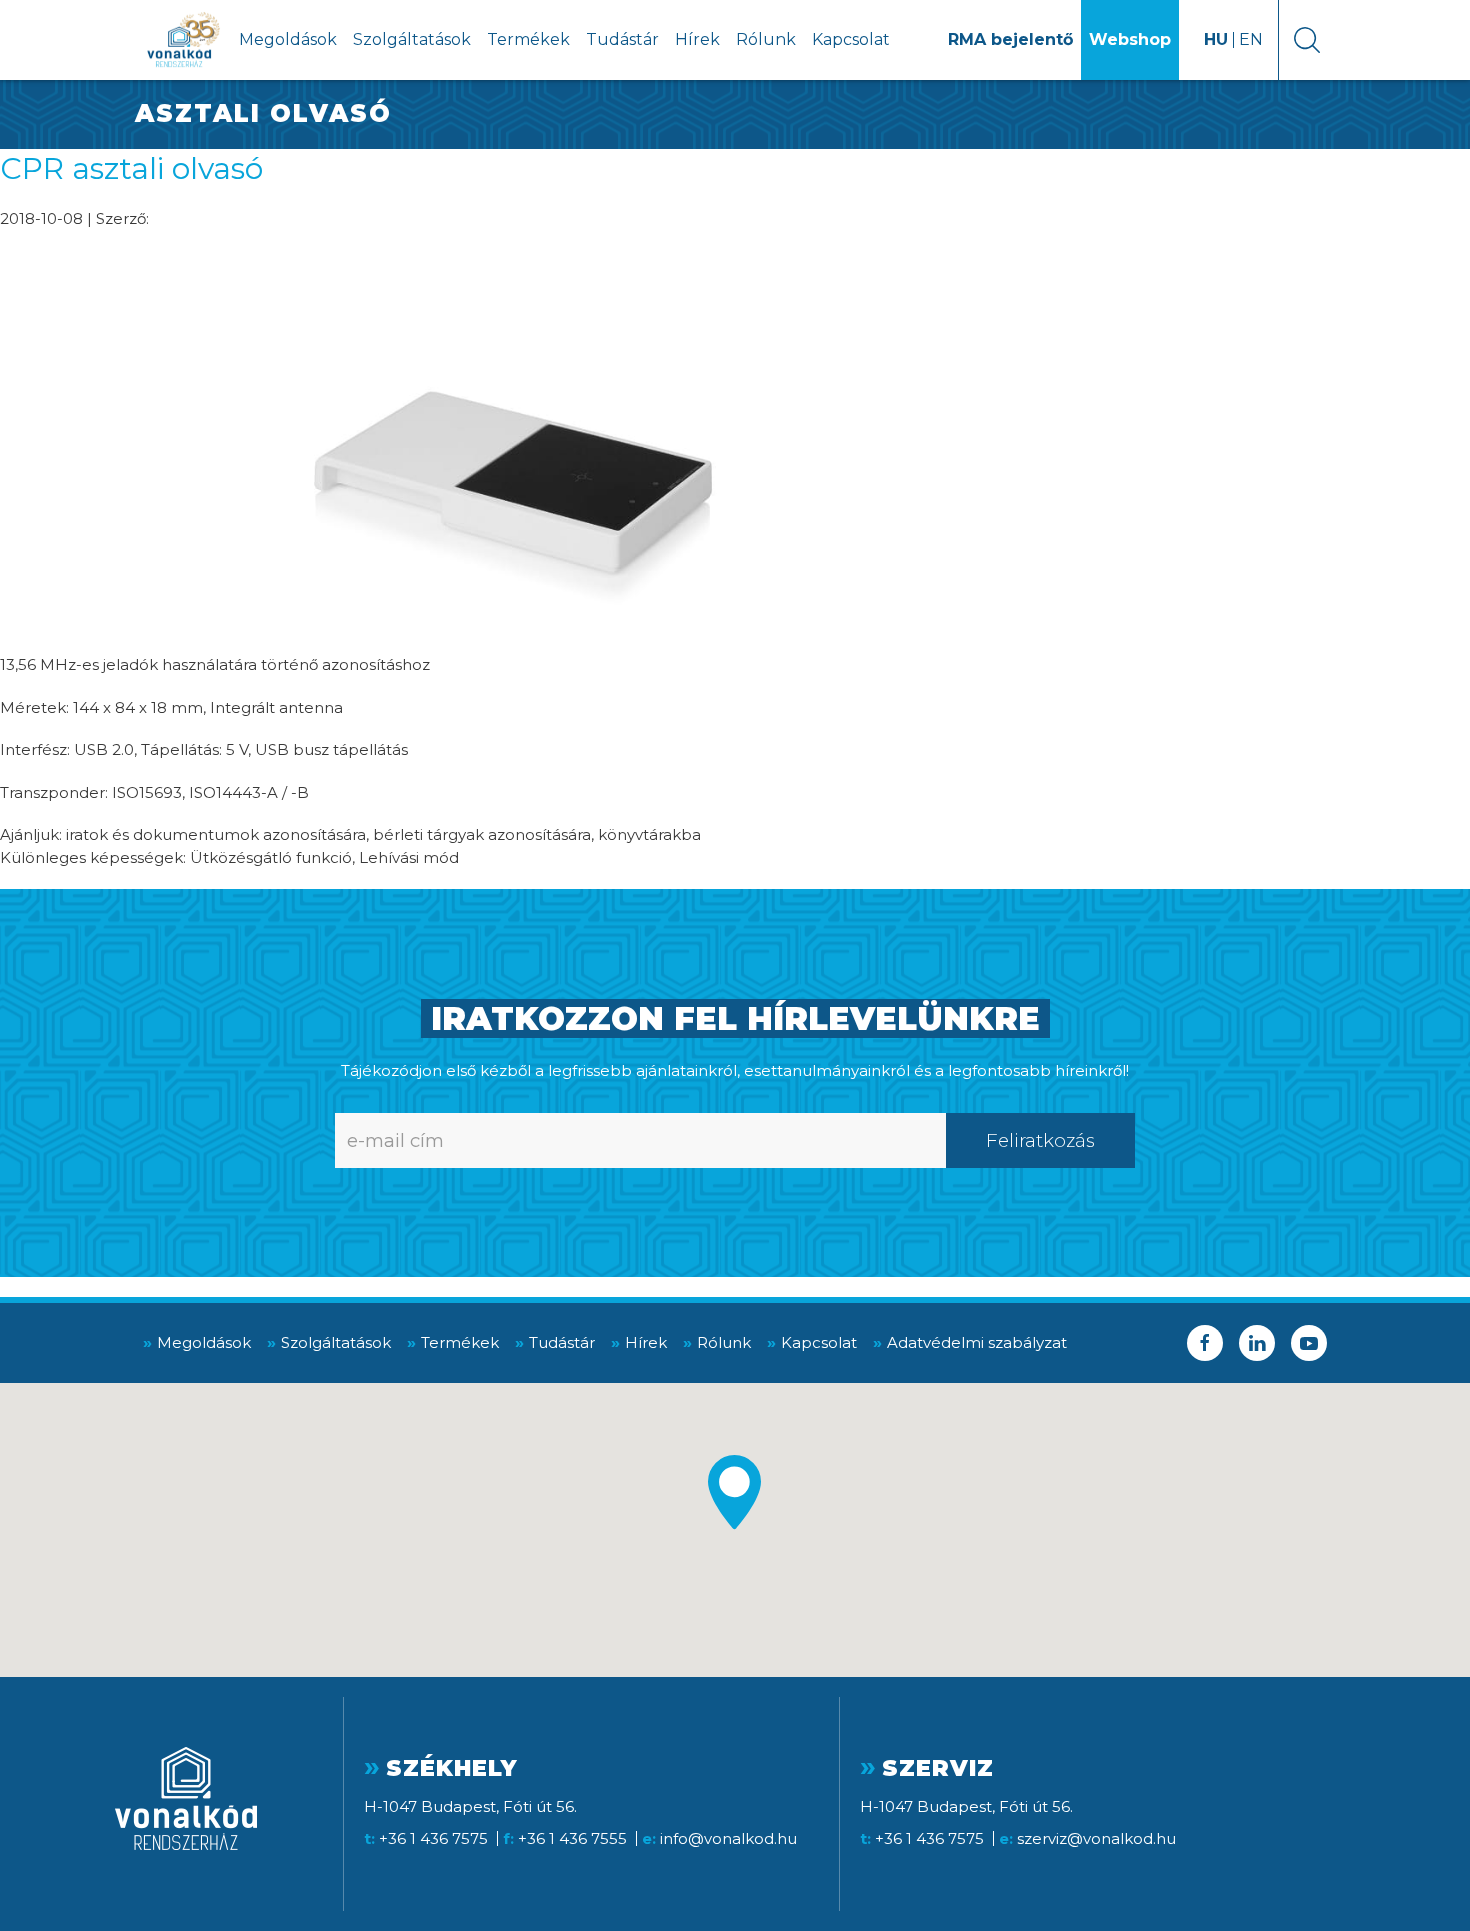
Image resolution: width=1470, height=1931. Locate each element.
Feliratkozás (1040, 1140)
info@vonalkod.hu (728, 1838)
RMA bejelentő (1010, 39)
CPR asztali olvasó (131, 168)
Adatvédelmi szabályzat (977, 1342)
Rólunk (766, 39)
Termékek (528, 39)
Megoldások (288, 39)
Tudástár (622, 39)
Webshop (1130, 39)
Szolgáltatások (412, 39)
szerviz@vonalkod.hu (1096, 1838)
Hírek (697, 39)
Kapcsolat (851, 39)
